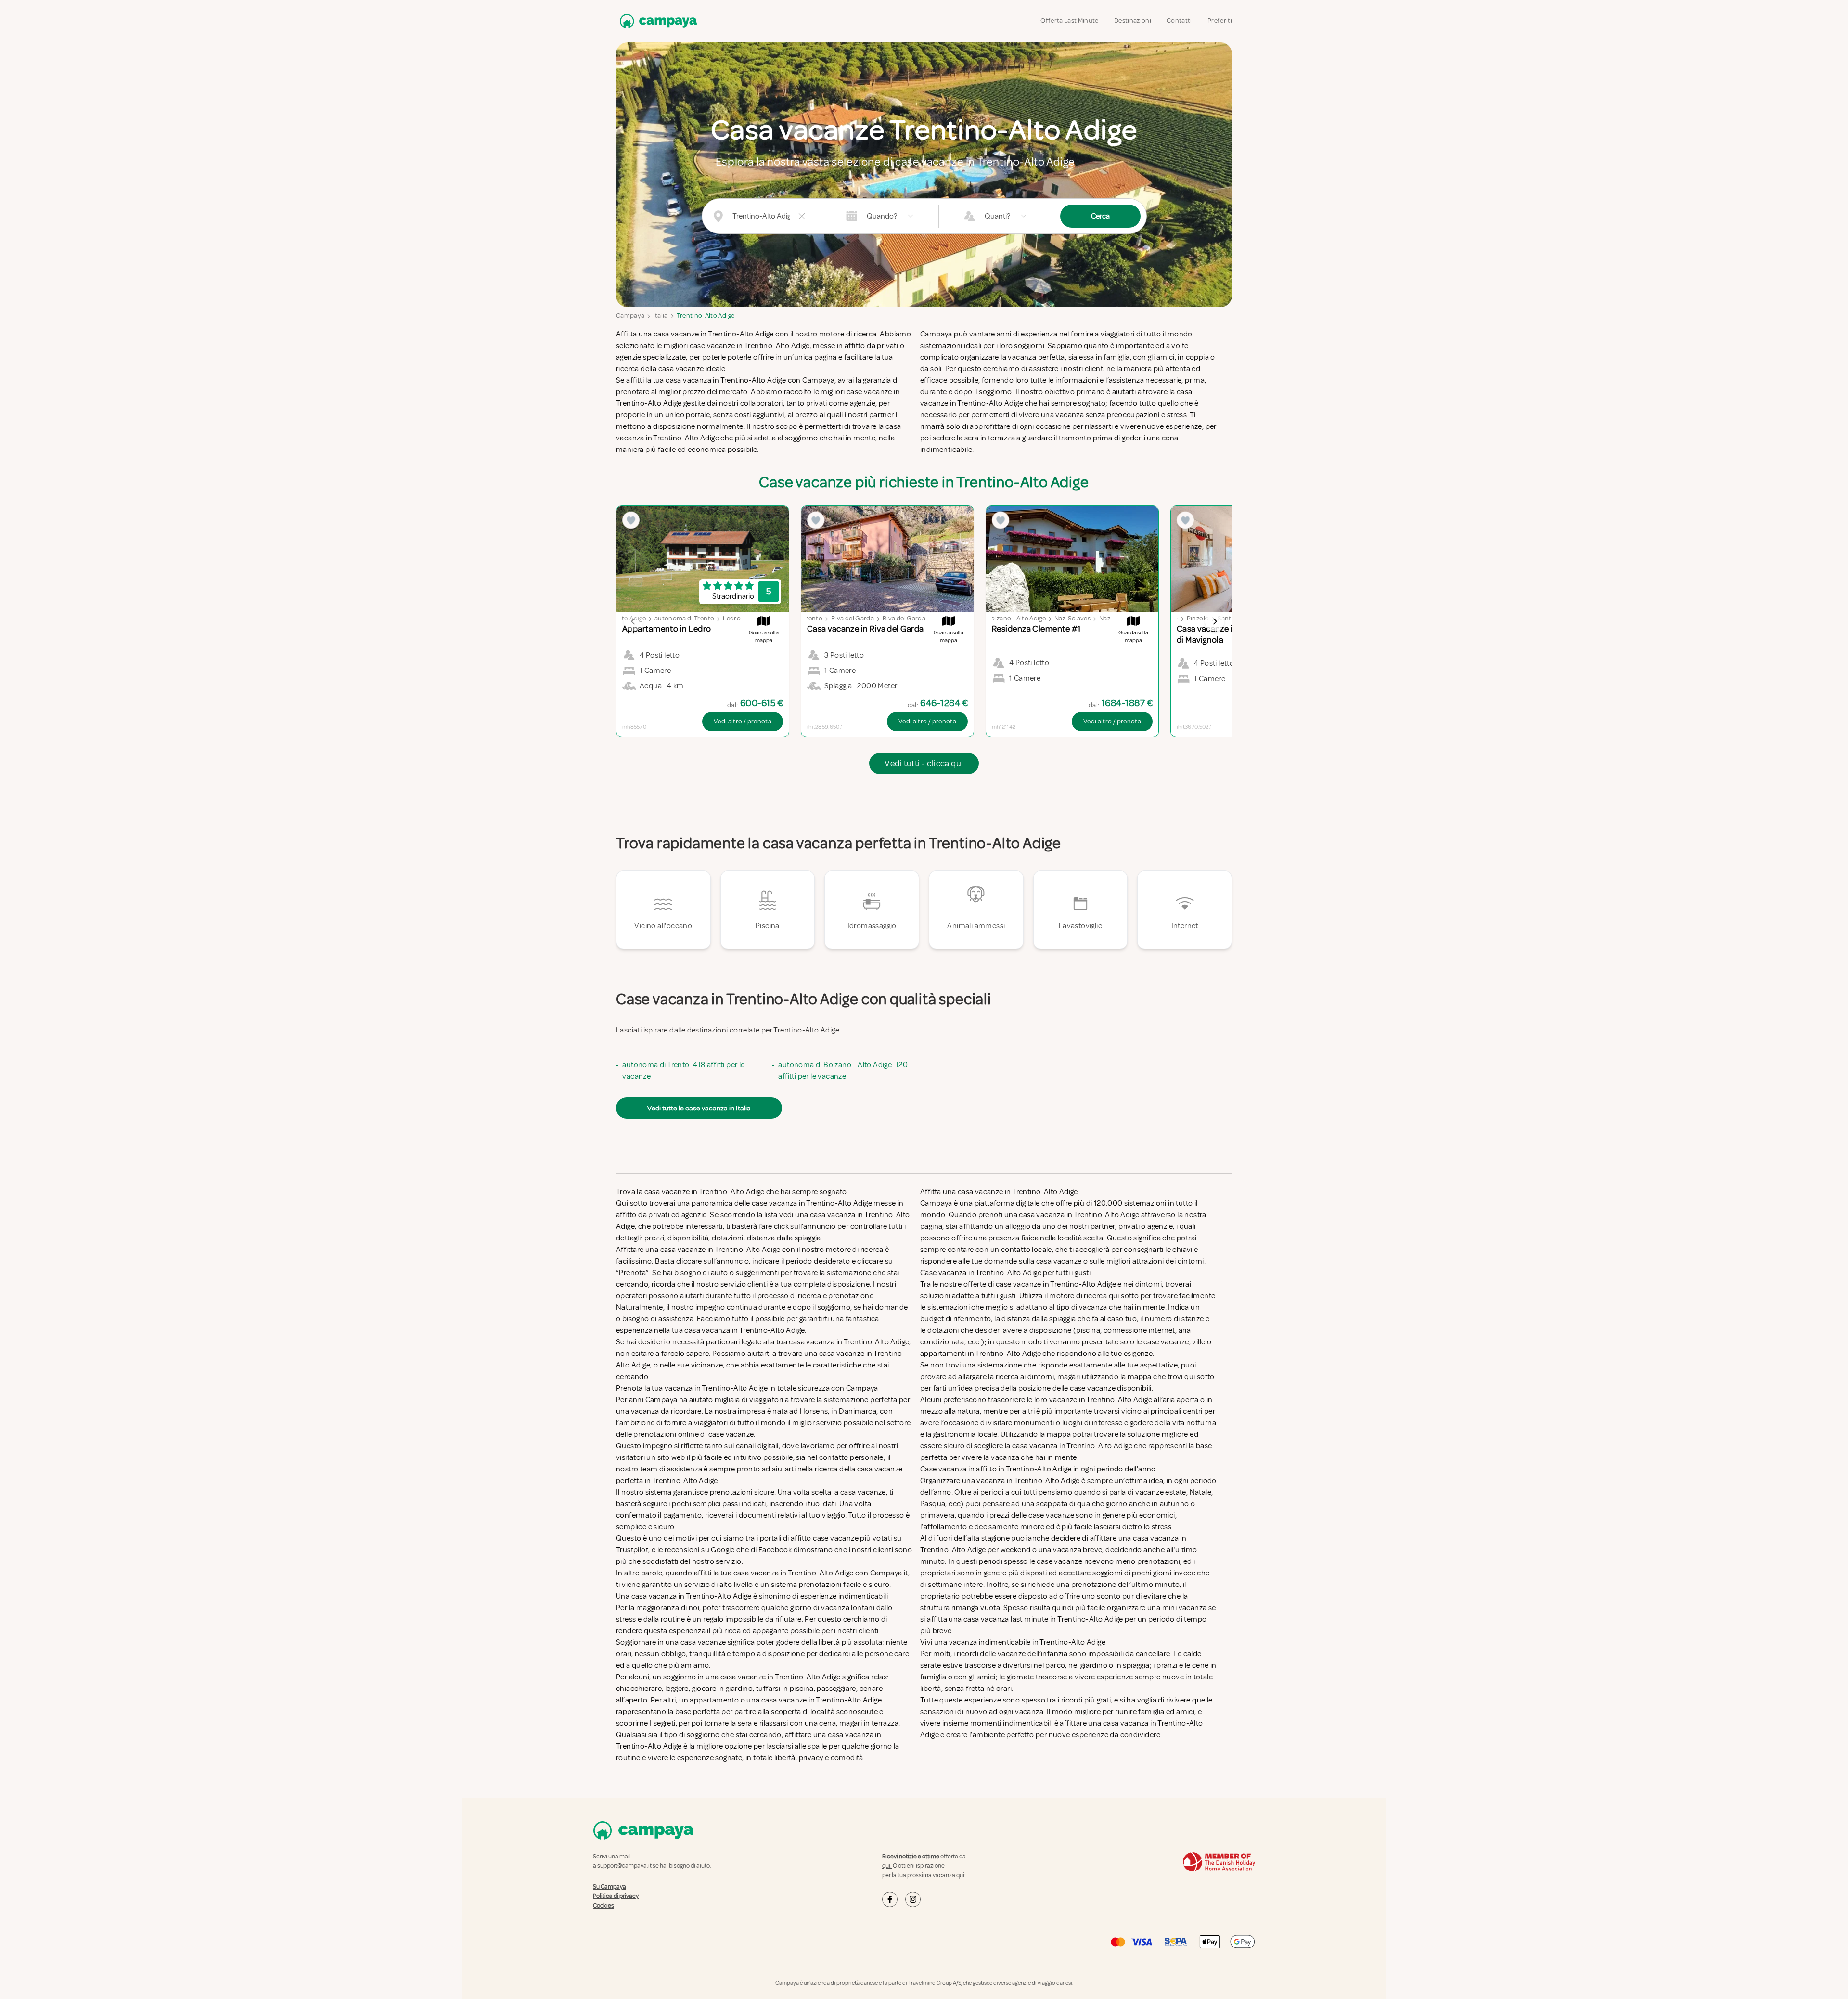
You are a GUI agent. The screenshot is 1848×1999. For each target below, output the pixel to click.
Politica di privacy (616, 1896)
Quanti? (997, 216)
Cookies (603, 1906)
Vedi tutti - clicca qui (924, 763)
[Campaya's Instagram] (913, 1899)
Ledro (732, 618)
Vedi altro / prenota (743, 721)
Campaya (630, 316)
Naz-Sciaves (1072, 618)
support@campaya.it (624, 1866)
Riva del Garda (853, 618)
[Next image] (1215, 621)
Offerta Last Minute (1070, 20)
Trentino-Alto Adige (706, 316)
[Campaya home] (656, 21)
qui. (887, 1866)
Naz (1105, 618)
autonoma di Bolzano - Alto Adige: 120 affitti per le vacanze (843, 1070)
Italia (660, 316)
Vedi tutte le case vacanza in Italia (699, 1108)
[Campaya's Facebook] (890, 1899)
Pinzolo (1198, 618)
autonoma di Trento (684, 618)
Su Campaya (610, 1887)
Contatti (1179, 20)
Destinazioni (1133, 20)
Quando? (882, 216)
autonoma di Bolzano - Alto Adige (997, 618)
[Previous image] (633, 621)
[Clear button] (802, 216)
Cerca (1100, 216)
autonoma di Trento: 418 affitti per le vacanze (683, 1070)
